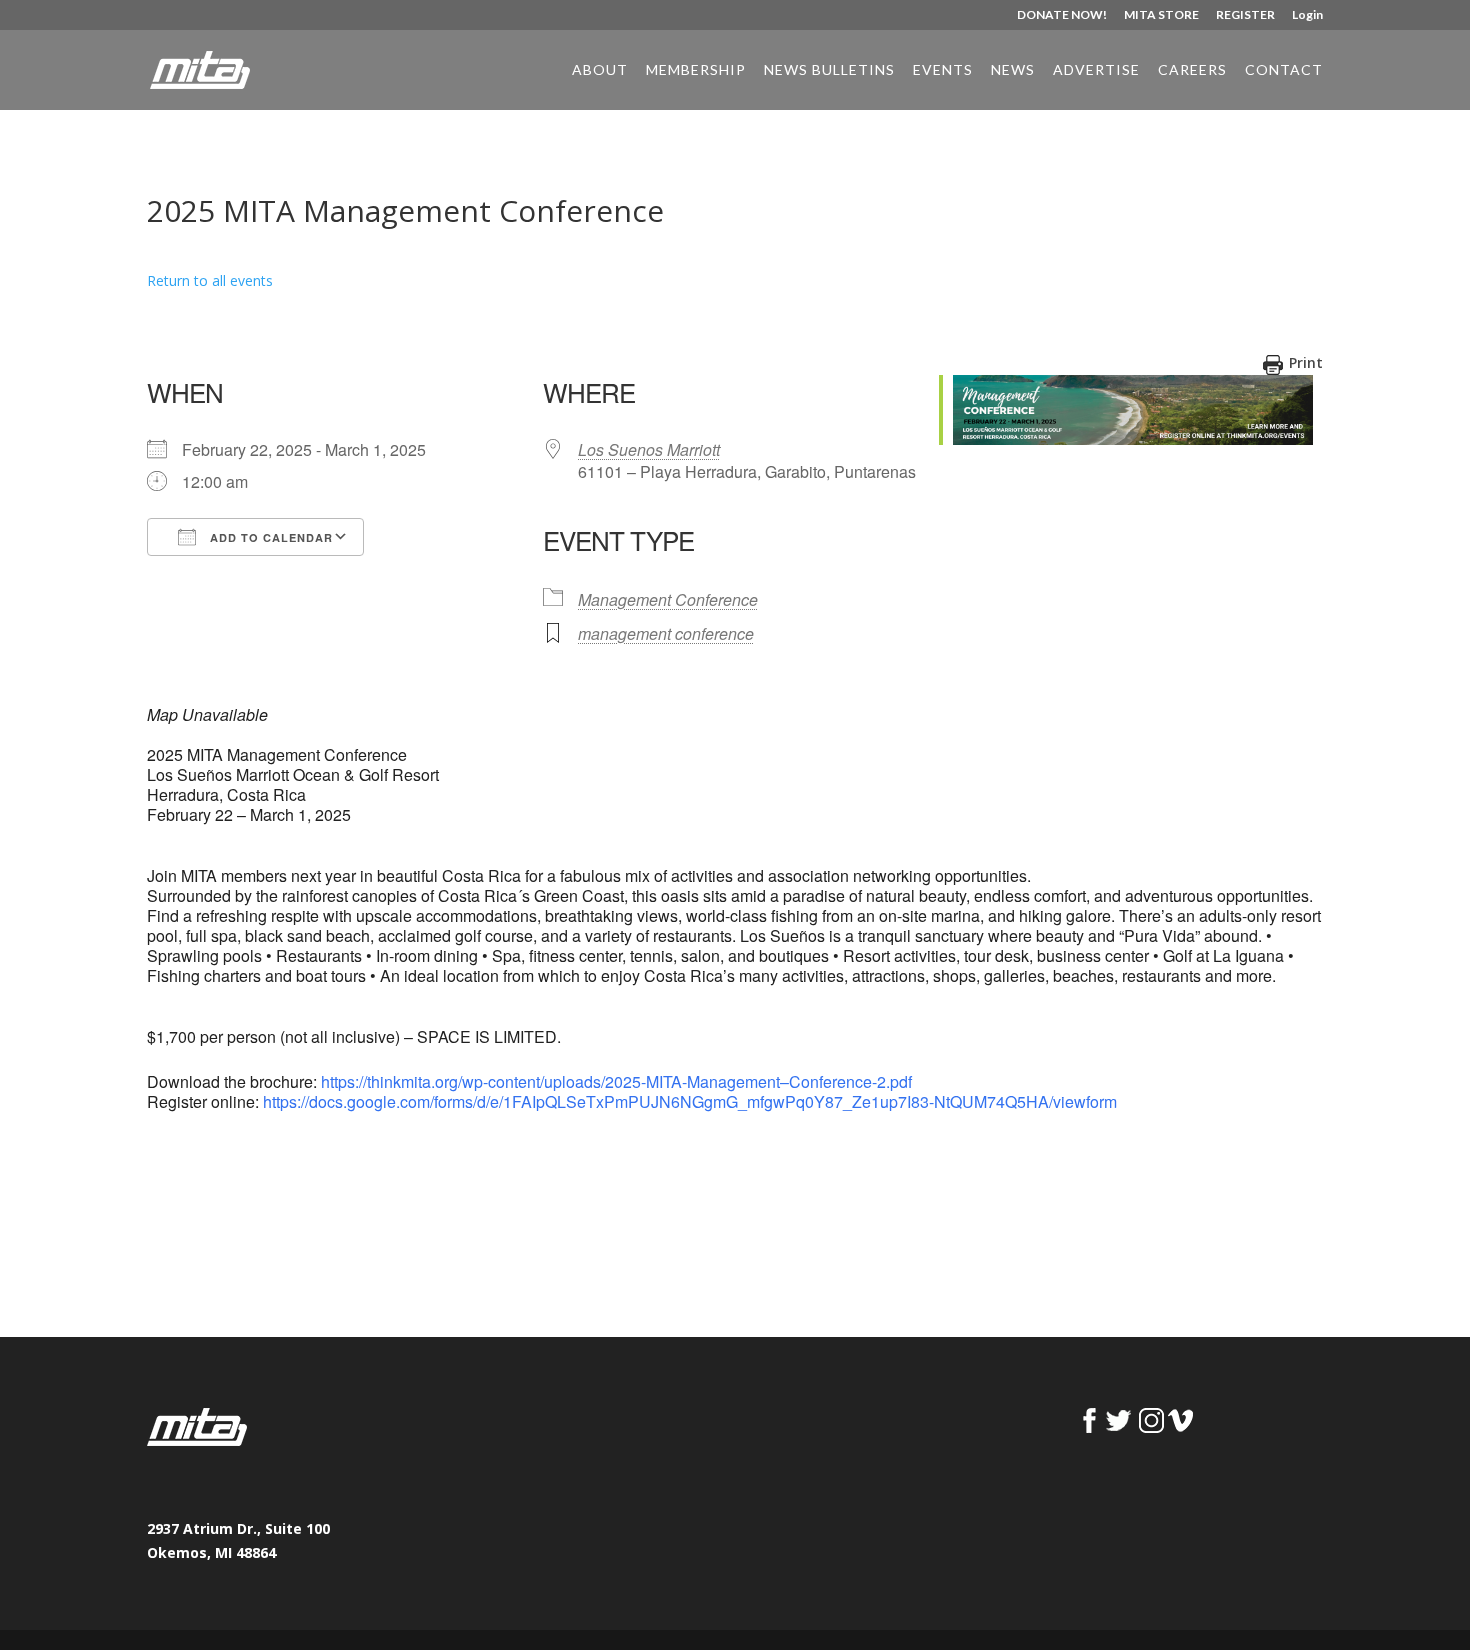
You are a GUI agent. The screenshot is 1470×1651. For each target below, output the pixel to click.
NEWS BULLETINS (829, 70)
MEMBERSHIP (696, 70)
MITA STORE (1161, 15)
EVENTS (943, 70)
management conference (666, 633)
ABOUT (600, 70)
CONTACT (1284, 70)
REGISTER (1245, 15)
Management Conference (668, 599)
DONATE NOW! (1062, 15)
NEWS (1013, 70)
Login (1307, 15)
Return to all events (210, 280)
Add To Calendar (269, 537)
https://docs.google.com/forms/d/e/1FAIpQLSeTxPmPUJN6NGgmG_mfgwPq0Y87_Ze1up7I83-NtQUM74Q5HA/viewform (690, 1101)
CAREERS (1192, 70)
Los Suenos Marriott (649, 449)
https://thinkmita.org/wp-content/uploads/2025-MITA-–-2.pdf (616, 1081)
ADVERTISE (1096, 70)
